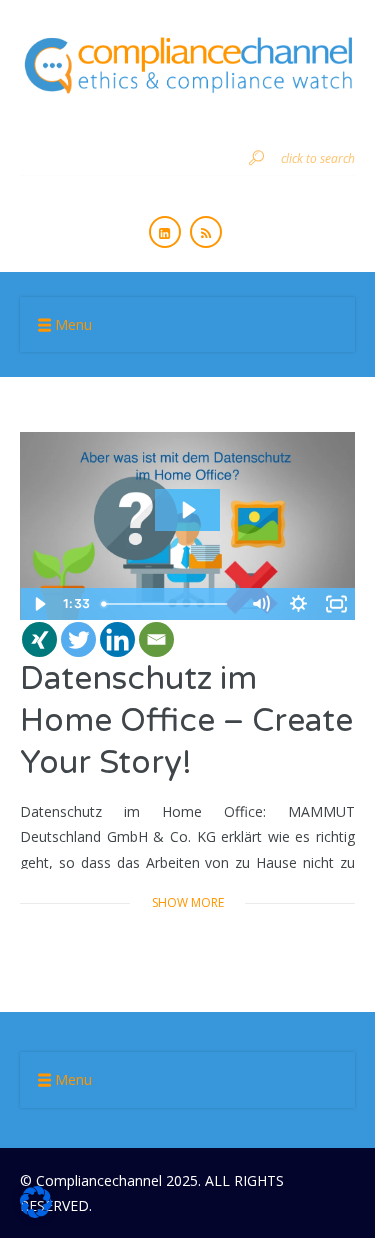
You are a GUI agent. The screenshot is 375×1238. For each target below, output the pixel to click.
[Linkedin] (117, 639)
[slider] (168, 604)
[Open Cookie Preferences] (36, 1212)
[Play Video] (39, 604)
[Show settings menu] (298, 604)
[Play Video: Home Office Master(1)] (187, 510)
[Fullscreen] (336, 604)
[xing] (39, 639)
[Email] (156, 639)
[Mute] (260, 604)
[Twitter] (78, 639)
